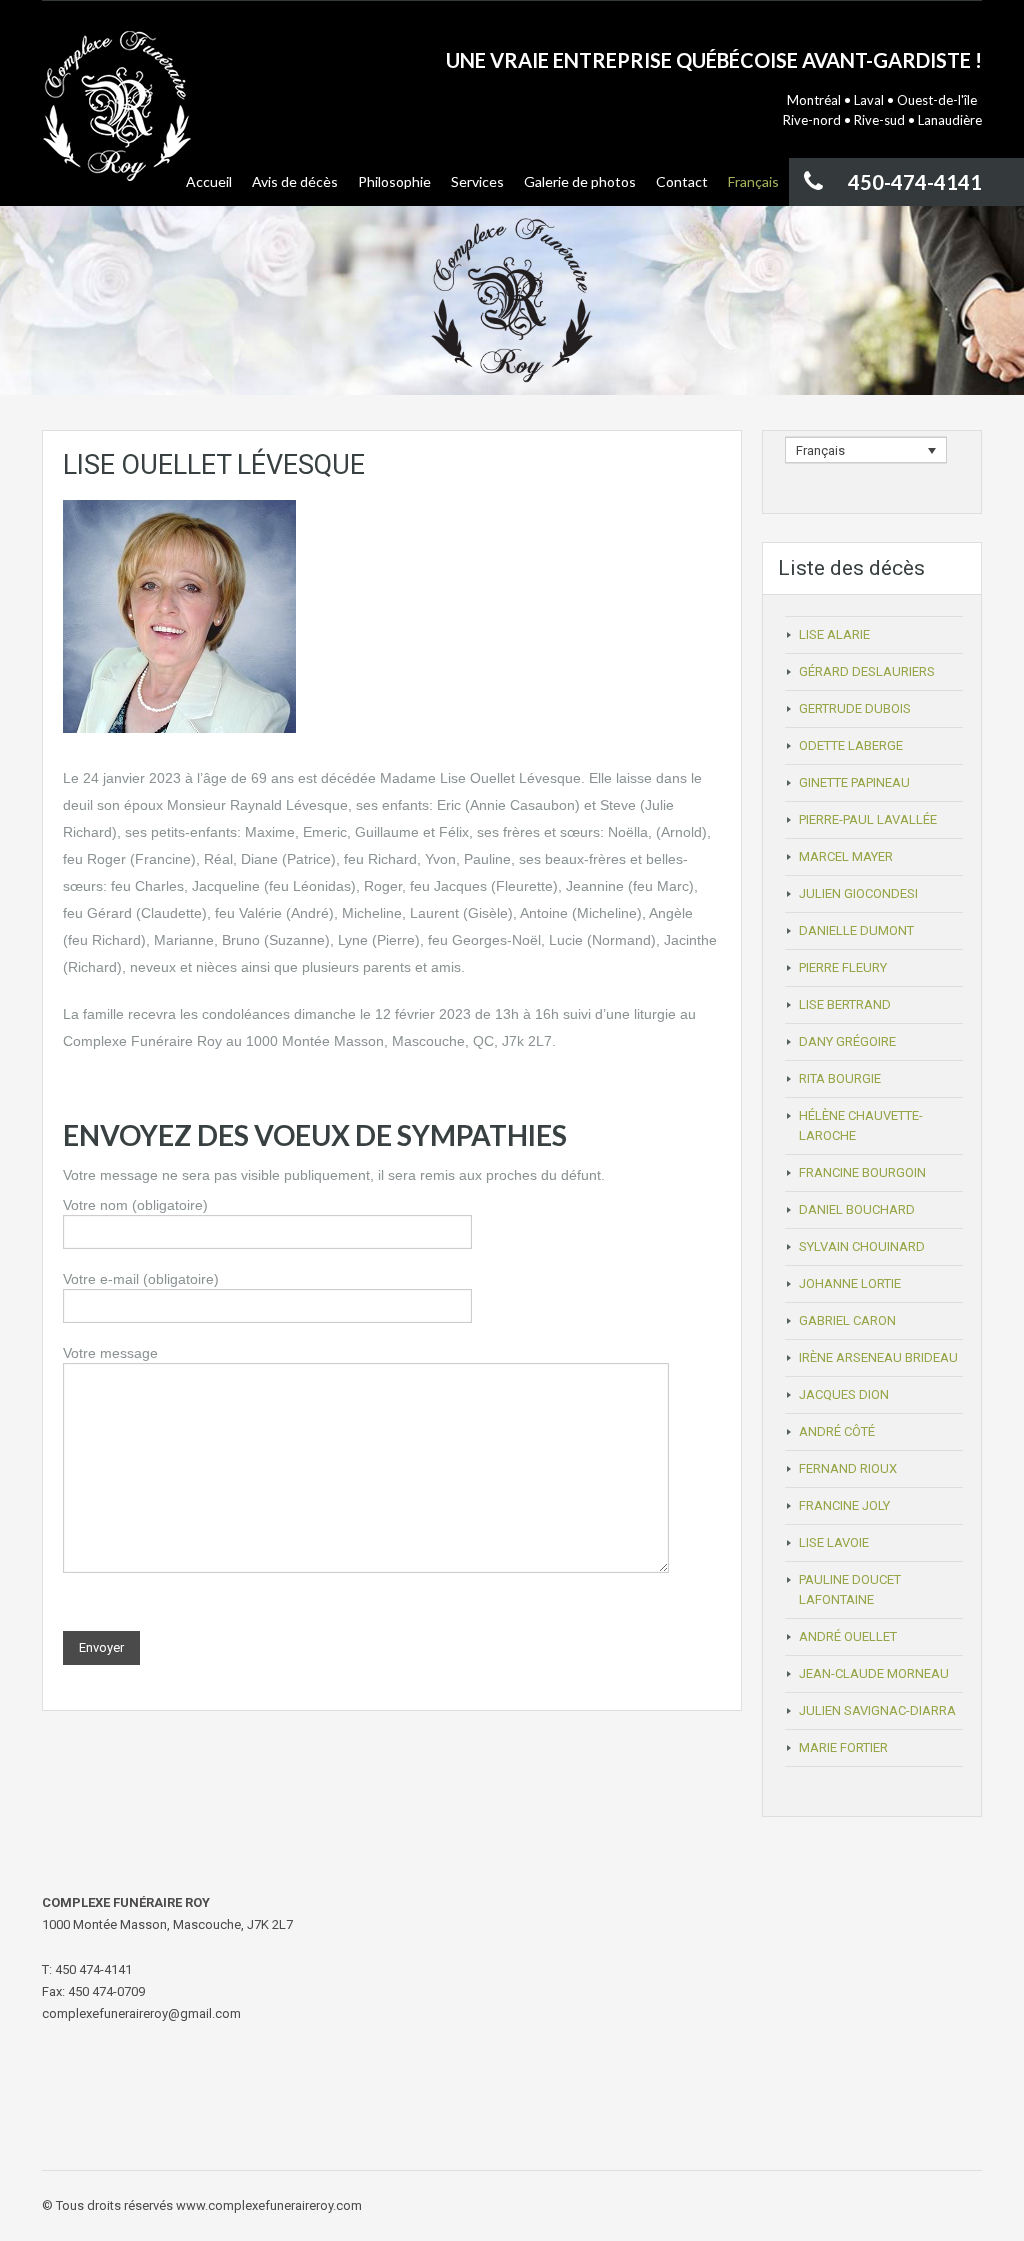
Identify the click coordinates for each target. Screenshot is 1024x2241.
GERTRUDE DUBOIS (855, 708)
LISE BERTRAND (845, 1004)
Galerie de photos (580, 181)
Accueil (209, 181)
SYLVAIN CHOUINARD (862, 1246)
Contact (682, 181)
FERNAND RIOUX (848, 1468)
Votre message (110, 1353)
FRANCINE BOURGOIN (862, 1172)
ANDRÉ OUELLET (848, 1636)
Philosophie (394, 181)
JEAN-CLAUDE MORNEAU (874, 1673)
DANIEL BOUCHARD (857, 1209)
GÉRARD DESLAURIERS (867, 671)
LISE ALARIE (834, 634)
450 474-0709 (106, 1991)
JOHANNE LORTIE (850, 1283)
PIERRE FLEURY (843, 967)
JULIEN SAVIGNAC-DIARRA (877, 1710)
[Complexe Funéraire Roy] (117, 118)
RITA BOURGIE (840, 1078)
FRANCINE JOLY (844, 1505)
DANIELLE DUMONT (856, 930)
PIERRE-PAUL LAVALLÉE (868, 819)
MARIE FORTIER (843, 1747)
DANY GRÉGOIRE (847, 1041)
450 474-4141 (93, 1969)
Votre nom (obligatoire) (135, 1205)
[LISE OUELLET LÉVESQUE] (179, 615)
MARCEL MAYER (846, 856)
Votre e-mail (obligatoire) (141, 1279)
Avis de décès (295, 181)
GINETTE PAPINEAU (854, 782)
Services (477, 181)
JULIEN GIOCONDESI (858, 893)
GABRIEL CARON (847, 1320)
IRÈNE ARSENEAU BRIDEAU (878, 1357)
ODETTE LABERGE (851, 745)
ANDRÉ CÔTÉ (837, 1431)
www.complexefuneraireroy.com (269, 2205)
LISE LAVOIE (834, 1542)
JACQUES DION (844, 1394)
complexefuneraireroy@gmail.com (141, 2013)
